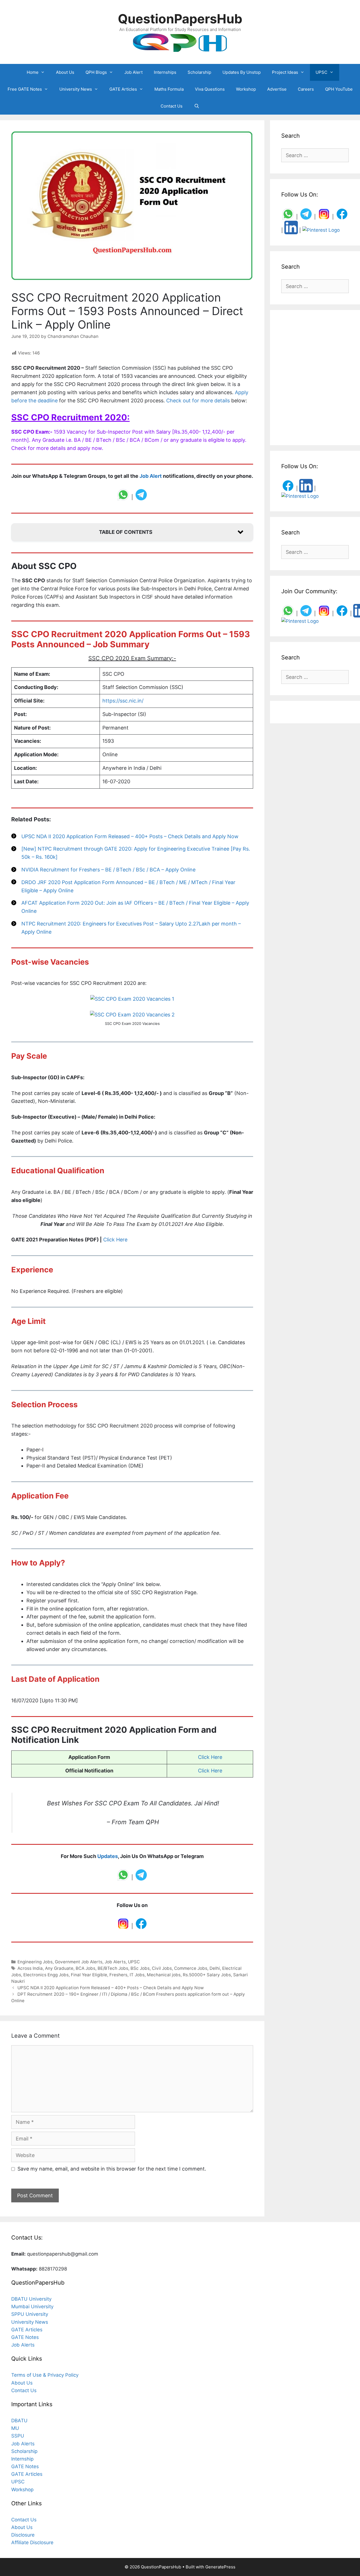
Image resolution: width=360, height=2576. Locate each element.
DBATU (19, 2421)
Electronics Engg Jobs (46, 1975)
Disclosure (23, 2535)
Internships (165, 72)
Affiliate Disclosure (32, 2542)
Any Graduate (59, 1968)
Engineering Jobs (35, 1962)
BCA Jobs (85, 1968)
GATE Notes (25, 2337)
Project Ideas (285, 72)
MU (15, 2428)
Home (33, 72)
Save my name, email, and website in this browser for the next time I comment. (112, 2169)
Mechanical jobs (164, 1975)
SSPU (18, 2436)
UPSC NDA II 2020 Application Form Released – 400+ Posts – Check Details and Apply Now (130, 836)
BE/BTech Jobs (113, 1968)
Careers (306, 89)
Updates (108, 1856)
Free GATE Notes (25, 89)
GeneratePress (220, 2567)
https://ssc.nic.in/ (123, 701)
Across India (30, 1968)
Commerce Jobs (191, 1968)
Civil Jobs (162, 1968)
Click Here (115, 1240)
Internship (22, 2459)
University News (76, 89)
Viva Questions (210, 89)
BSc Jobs (140, 1968)
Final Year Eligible (89, 1975)
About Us (65, 72)
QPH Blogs (96, 72)
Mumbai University (32, 2307)
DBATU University (31, 2299)
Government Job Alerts (79, 1962)
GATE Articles (123, 89)
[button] (132, 532)
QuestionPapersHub (180, 19)
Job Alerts (115, 1962)
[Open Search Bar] (196, 106)
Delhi (215, 1968)
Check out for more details (198, 401)
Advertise (277, 89)
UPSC (321, 72)
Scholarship (199, 72)
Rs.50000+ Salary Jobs (207, 1975)
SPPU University (30, 2314)
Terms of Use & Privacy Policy (45, 2375)
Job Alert (133, 72)
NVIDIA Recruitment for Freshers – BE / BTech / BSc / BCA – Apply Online (108, 870)
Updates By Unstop (242, 72)
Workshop (246, 89)
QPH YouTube (339, 89)
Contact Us (172, 106)
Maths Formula (169, 89)
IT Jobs (137, 1975)
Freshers (118, 1975)
